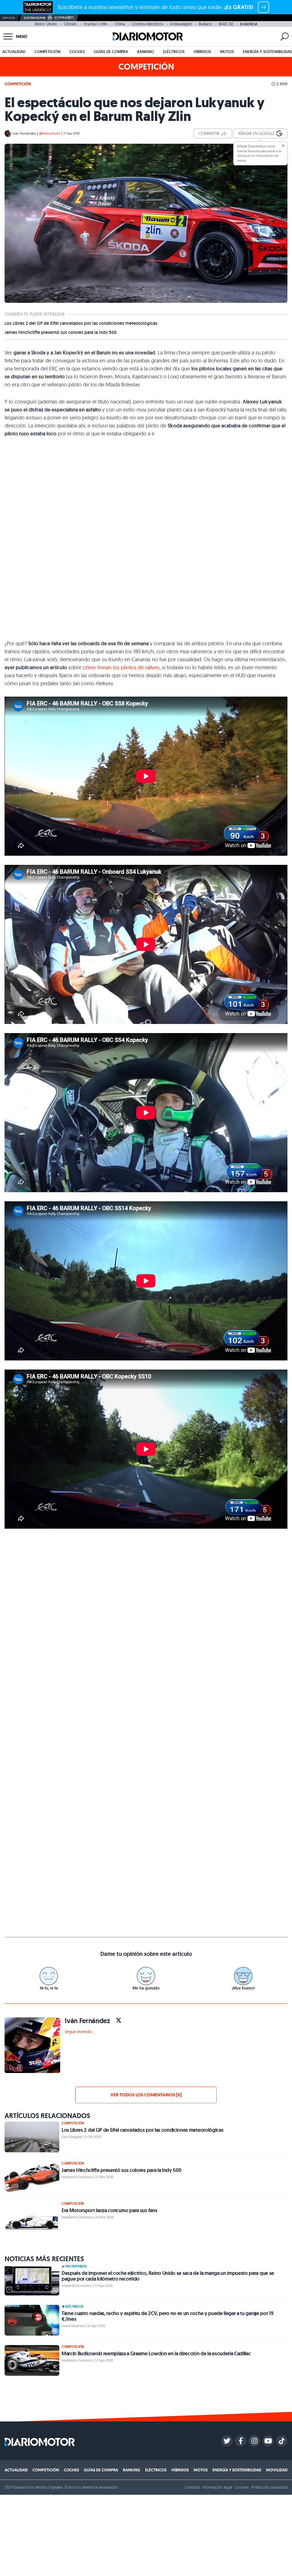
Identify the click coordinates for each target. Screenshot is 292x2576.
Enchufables (76, 2266)
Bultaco (205, 24)
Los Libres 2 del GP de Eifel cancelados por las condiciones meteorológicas (81, 323)
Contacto (192, 2487)
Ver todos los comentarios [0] (146, 2095)
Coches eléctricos (147, 24)
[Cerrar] (283, 146)
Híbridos (202, 52)
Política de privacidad (269, 2487)
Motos (227, 52)
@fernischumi (50, 133)
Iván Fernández (24, 133)
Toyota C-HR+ (96, 24)
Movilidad (277, 2470)
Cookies (242, 2487)
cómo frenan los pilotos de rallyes (121, 667)
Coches (77, 52)
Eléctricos (174, 52)
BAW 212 (226, 24)
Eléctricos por (35, 18)
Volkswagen (181, 24)
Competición (47, 52)
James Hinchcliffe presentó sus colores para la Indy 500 (61, 332)
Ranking (146, 52)
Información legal (217, 2487)
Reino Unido (46, 24)
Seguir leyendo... (80, 2032)
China (120, 24)
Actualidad (14, 52)
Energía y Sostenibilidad (237, 2470)
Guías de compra (111, 52)
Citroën (70, 24)
